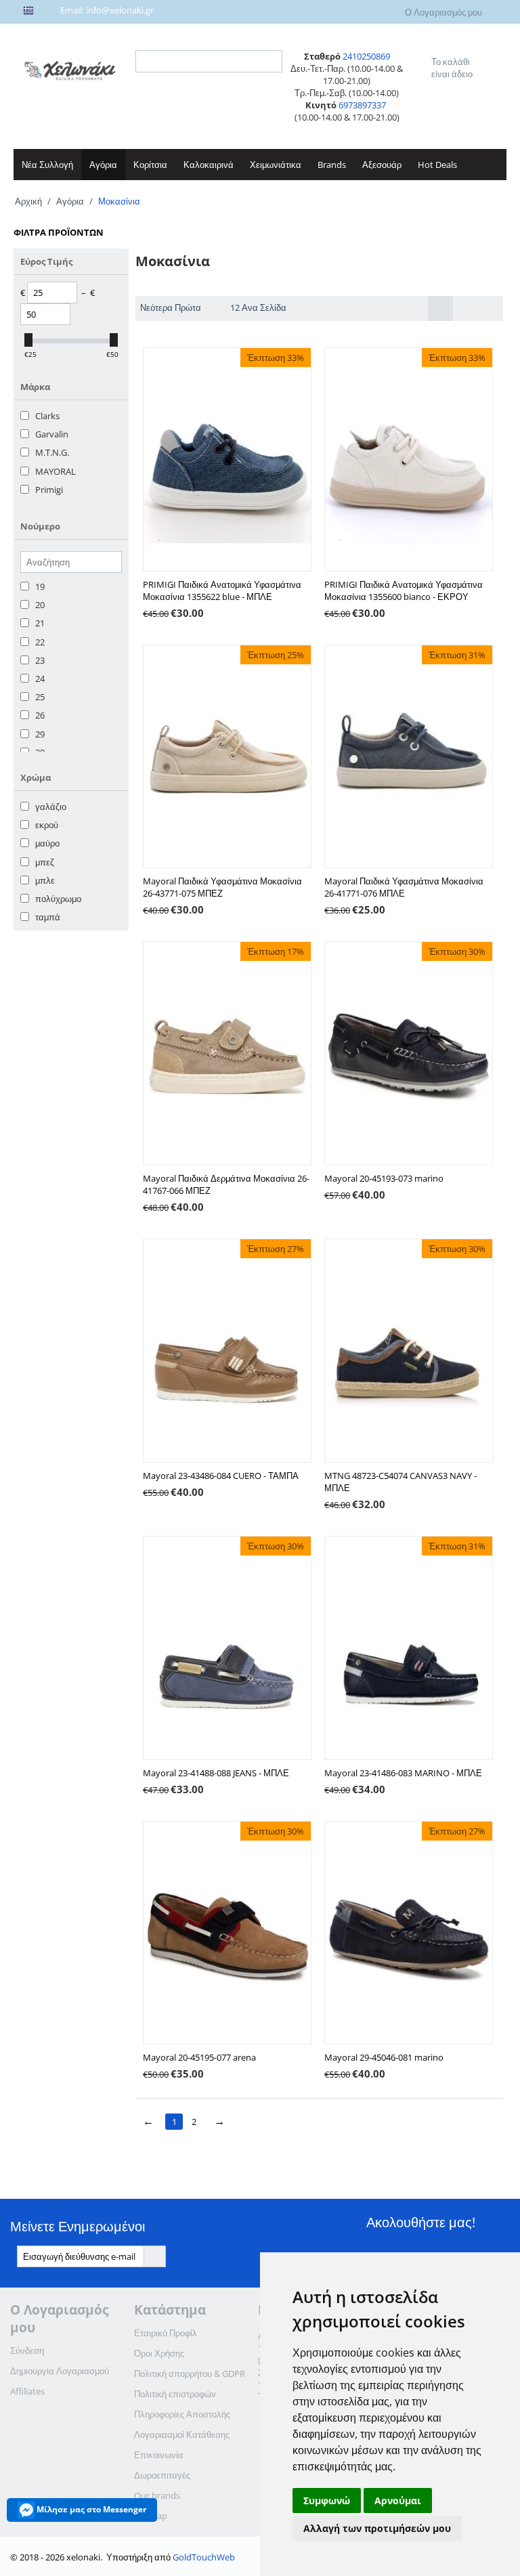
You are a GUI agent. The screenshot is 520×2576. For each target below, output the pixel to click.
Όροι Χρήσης (159, 2353)
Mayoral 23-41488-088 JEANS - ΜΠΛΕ (216, 1773)
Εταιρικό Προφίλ (166, 2333)
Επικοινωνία (159, 2455)
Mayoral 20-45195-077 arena (199, 2057)
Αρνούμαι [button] (398, 2500)
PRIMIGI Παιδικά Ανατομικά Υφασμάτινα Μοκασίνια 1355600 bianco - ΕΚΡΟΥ (404, 591)
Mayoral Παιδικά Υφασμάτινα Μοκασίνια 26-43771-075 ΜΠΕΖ (222, 887)
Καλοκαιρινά (209, 165)
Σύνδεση (27, 2350)
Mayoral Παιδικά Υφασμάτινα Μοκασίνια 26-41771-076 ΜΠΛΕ (404, 887)
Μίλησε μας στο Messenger (90, 2509)
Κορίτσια (150, 165)
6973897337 (363, 105)
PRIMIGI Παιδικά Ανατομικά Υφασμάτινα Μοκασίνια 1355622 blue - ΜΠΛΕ (222, 591)
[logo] (71, 69)
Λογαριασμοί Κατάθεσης (182, 2434)
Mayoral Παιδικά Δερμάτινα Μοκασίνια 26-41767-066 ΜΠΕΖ (226, 1184)
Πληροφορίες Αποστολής (182, 2414)
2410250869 (366, 56)
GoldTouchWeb (204, 2557)
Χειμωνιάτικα (276, 165)
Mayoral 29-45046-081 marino (384, 2057)
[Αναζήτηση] (272, 62)
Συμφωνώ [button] (327, 2500)
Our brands (157, 2495)
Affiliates (27, 2391)
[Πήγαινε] (154, 2256)
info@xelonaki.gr (120, 10)
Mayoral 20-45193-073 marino (384, 1178)
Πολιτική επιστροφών (175, 2394)
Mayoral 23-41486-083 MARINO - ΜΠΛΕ (403, 1773)
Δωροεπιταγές (162, 2475)
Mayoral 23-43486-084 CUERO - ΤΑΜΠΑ (221, 1476)
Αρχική (28, 201)
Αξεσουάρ (382, 165)
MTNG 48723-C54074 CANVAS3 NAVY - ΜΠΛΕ (400, 1482)
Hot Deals (437, 165)
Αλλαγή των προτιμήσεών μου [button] (377, 2528)
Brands (332, 165)
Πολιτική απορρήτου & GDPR (190, 2374)
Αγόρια (103, 165)
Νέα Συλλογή (47, 165)
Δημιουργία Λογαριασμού (60, 2371)
